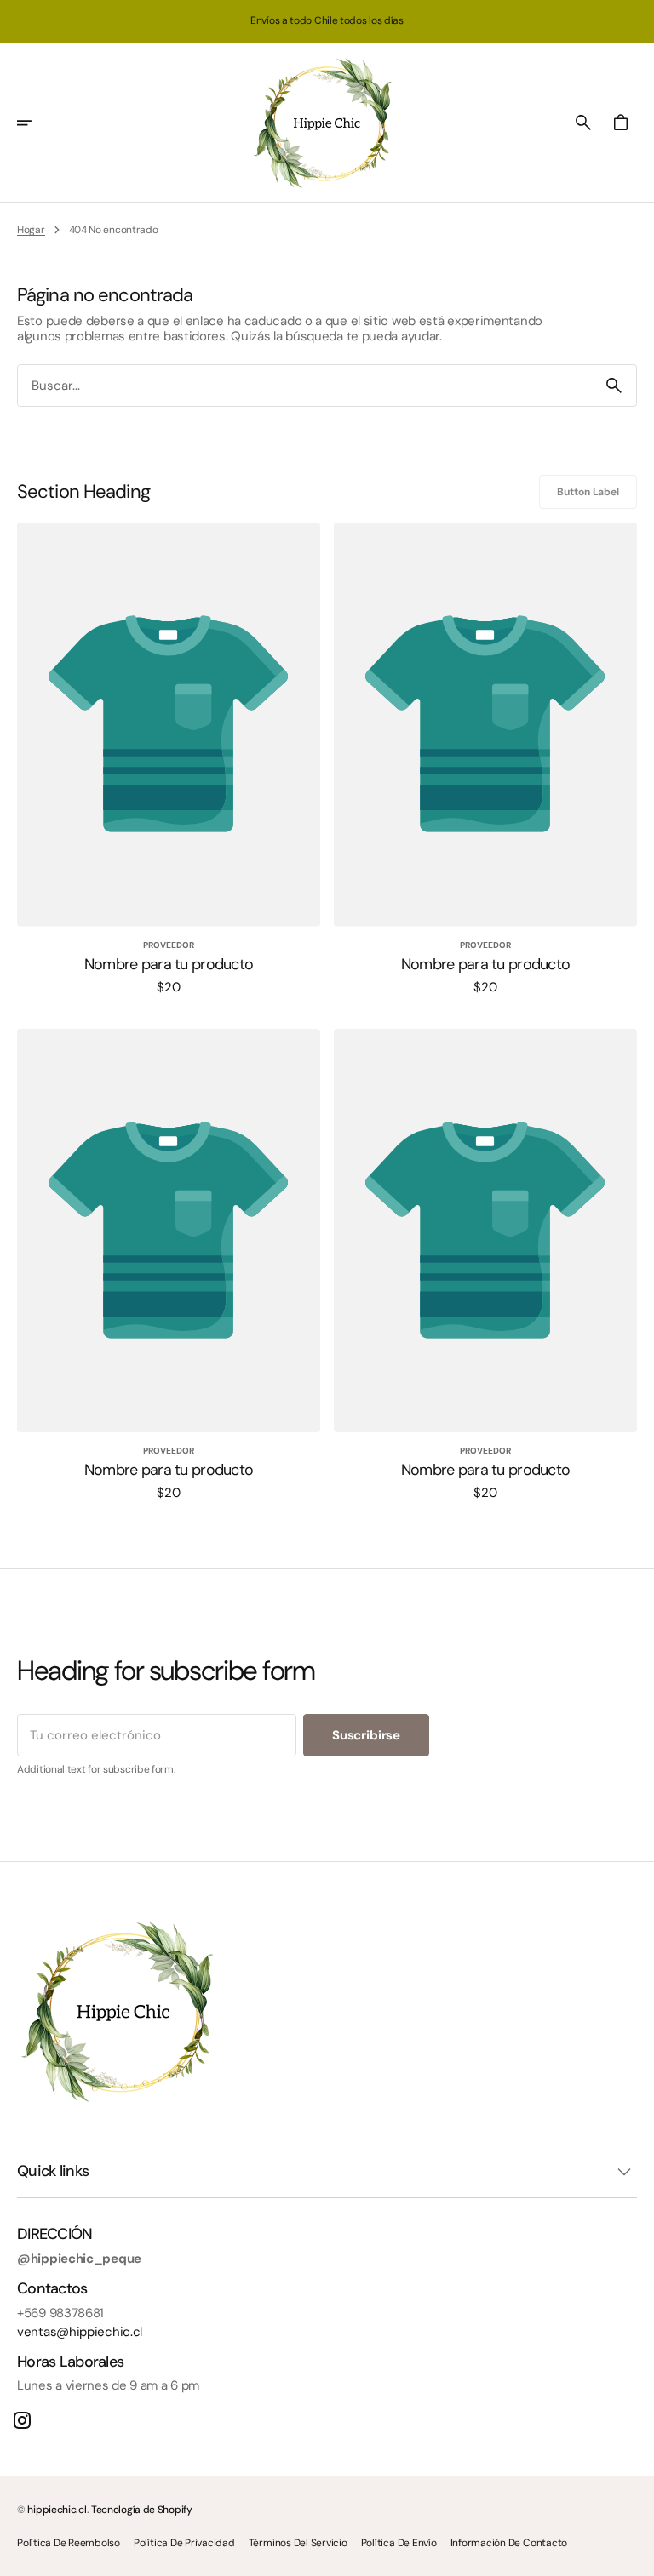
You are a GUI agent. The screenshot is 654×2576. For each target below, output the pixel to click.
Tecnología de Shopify (142, 2510)
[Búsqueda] (614, 386)
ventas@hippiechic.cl (80, 2332)
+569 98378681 (60, 2313)
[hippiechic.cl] (327, 123)
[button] (36, 123)
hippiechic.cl (57, 2510)
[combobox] (305, 386)
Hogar (31, 230)
